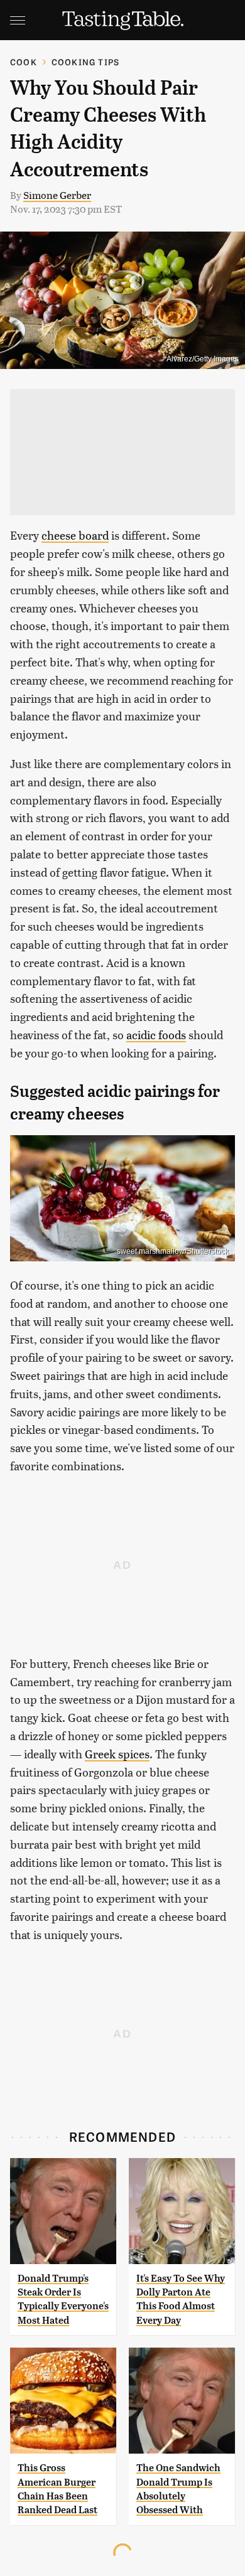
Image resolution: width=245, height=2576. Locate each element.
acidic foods (156, 1034)
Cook (24, 62)
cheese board (75, 535)
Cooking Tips (85, 62)
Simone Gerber (57, 195)
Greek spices (117, 1754)
